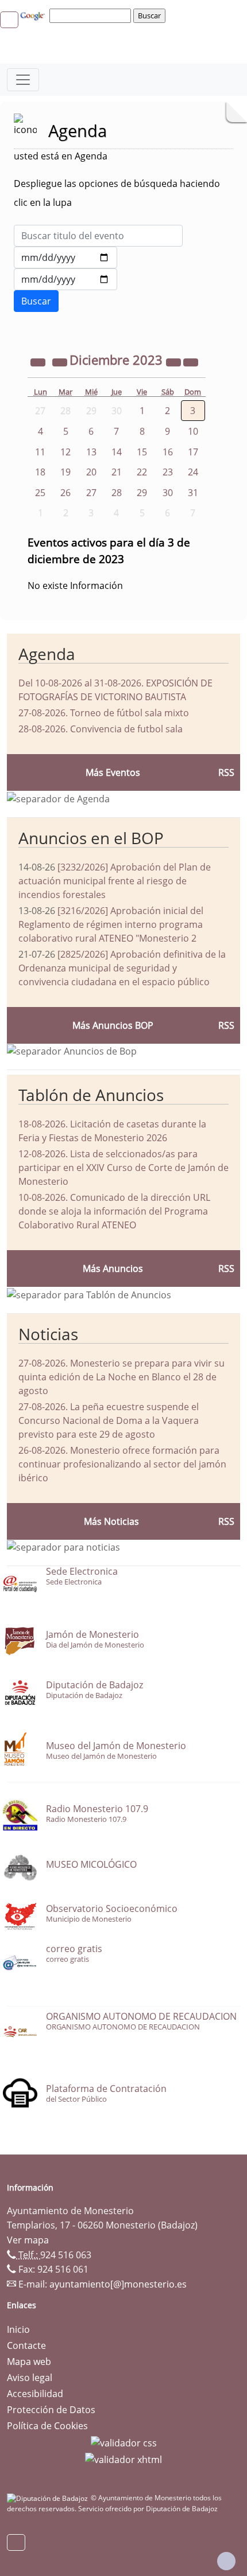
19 (65, 472)
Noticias (48, 1334)
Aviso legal (30, 2378)
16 (168, 452)
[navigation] (92, 15)
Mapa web (29, 2362)
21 (117, 472)
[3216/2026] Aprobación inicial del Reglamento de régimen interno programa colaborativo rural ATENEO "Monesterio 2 (111, 924)
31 (193, 493)
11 (40, 452)
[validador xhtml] (123, 2459)
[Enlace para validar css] (124, 2442)
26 (65, 493)
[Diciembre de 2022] (39, 361)
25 (40, 493)
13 (91, 452)
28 (117, 493)
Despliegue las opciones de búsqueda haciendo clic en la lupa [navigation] (117, 193)
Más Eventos (113, 772)
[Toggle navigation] (23, 80)
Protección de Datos (51, 2410)
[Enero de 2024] (191, 361)
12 (65, 452)
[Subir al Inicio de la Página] (226, 2561)
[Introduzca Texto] (98, 236)
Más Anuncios (113, 1269)
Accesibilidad (35, 2394)
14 (117, 452)
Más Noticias (111, 1521)
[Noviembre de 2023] (61, 361)
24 (193, 472)
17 (193, 452)
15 (142, 452)
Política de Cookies (47, 2426)
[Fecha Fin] (65, 279)
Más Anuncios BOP (113, 1025)
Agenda (47, 654)
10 (193, 431)
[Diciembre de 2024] (175, 361)
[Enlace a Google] (34, 15)
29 (142, 493)
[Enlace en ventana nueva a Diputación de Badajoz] (49, 2498)
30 (168, 493)
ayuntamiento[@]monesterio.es (118, 2284)
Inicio (18, 2329)
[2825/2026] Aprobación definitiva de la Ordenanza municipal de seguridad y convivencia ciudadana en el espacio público (122, 968)
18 (40, 472)
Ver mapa (28, 2240)
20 (91, 472)
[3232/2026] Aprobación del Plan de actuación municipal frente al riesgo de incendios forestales (115, 881)
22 (142, 472)
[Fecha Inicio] (65, 257)
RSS (226, 1269)
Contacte (26, 2345)
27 (91, 493)
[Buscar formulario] (36, 301)
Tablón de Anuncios (91, 1095)
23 (168, 472)
